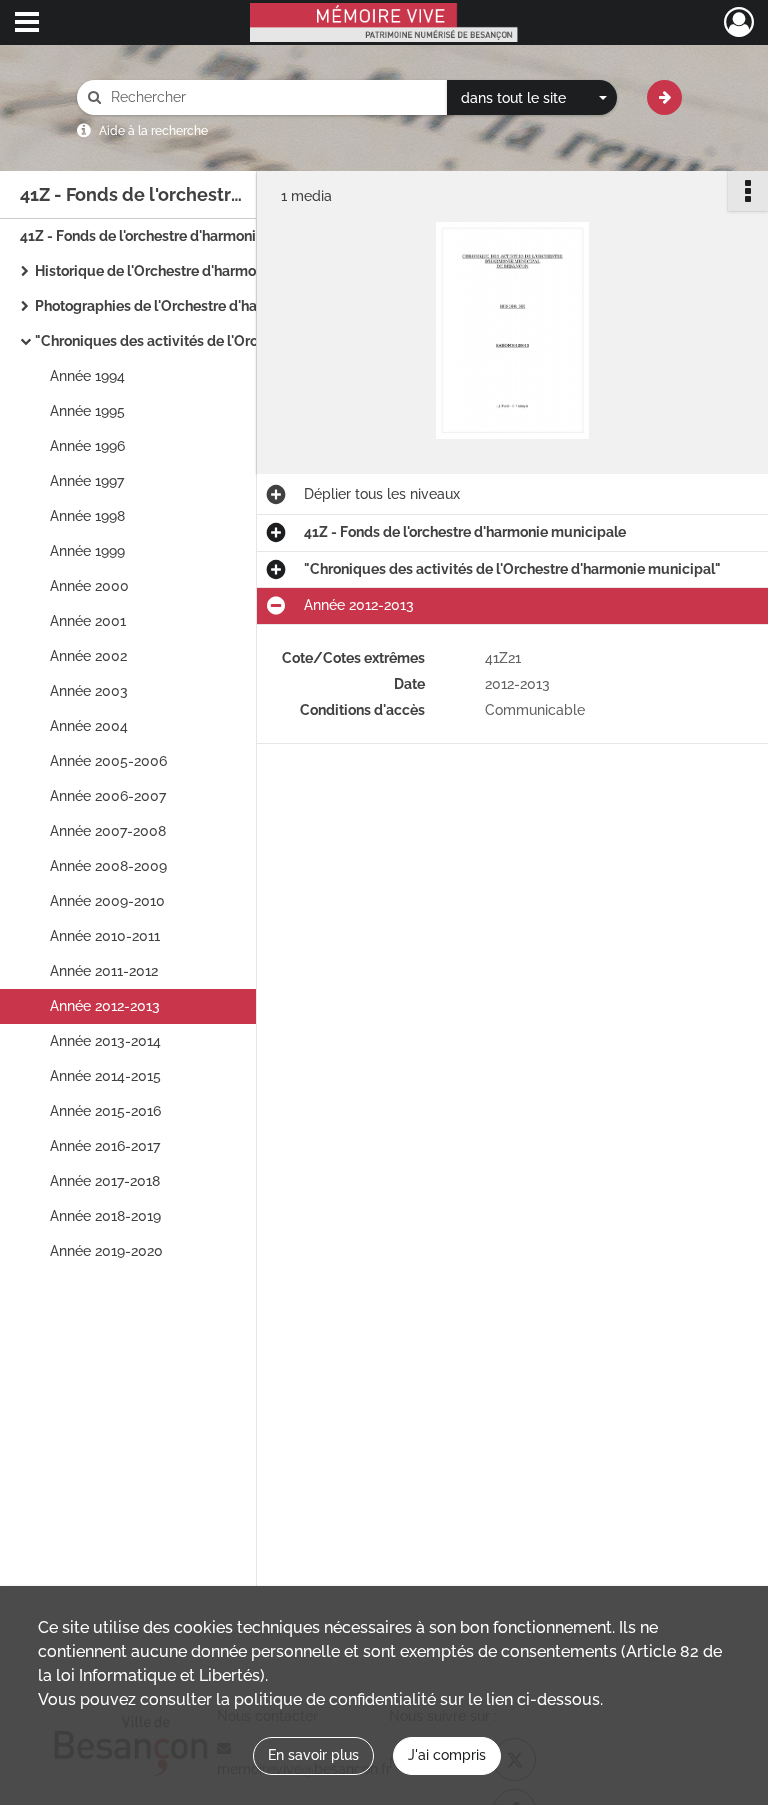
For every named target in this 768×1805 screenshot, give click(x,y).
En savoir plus (313, 1755)
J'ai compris (447, 1755)
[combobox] (532, 98)
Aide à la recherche (153, 131)
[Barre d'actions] (748, 191)
